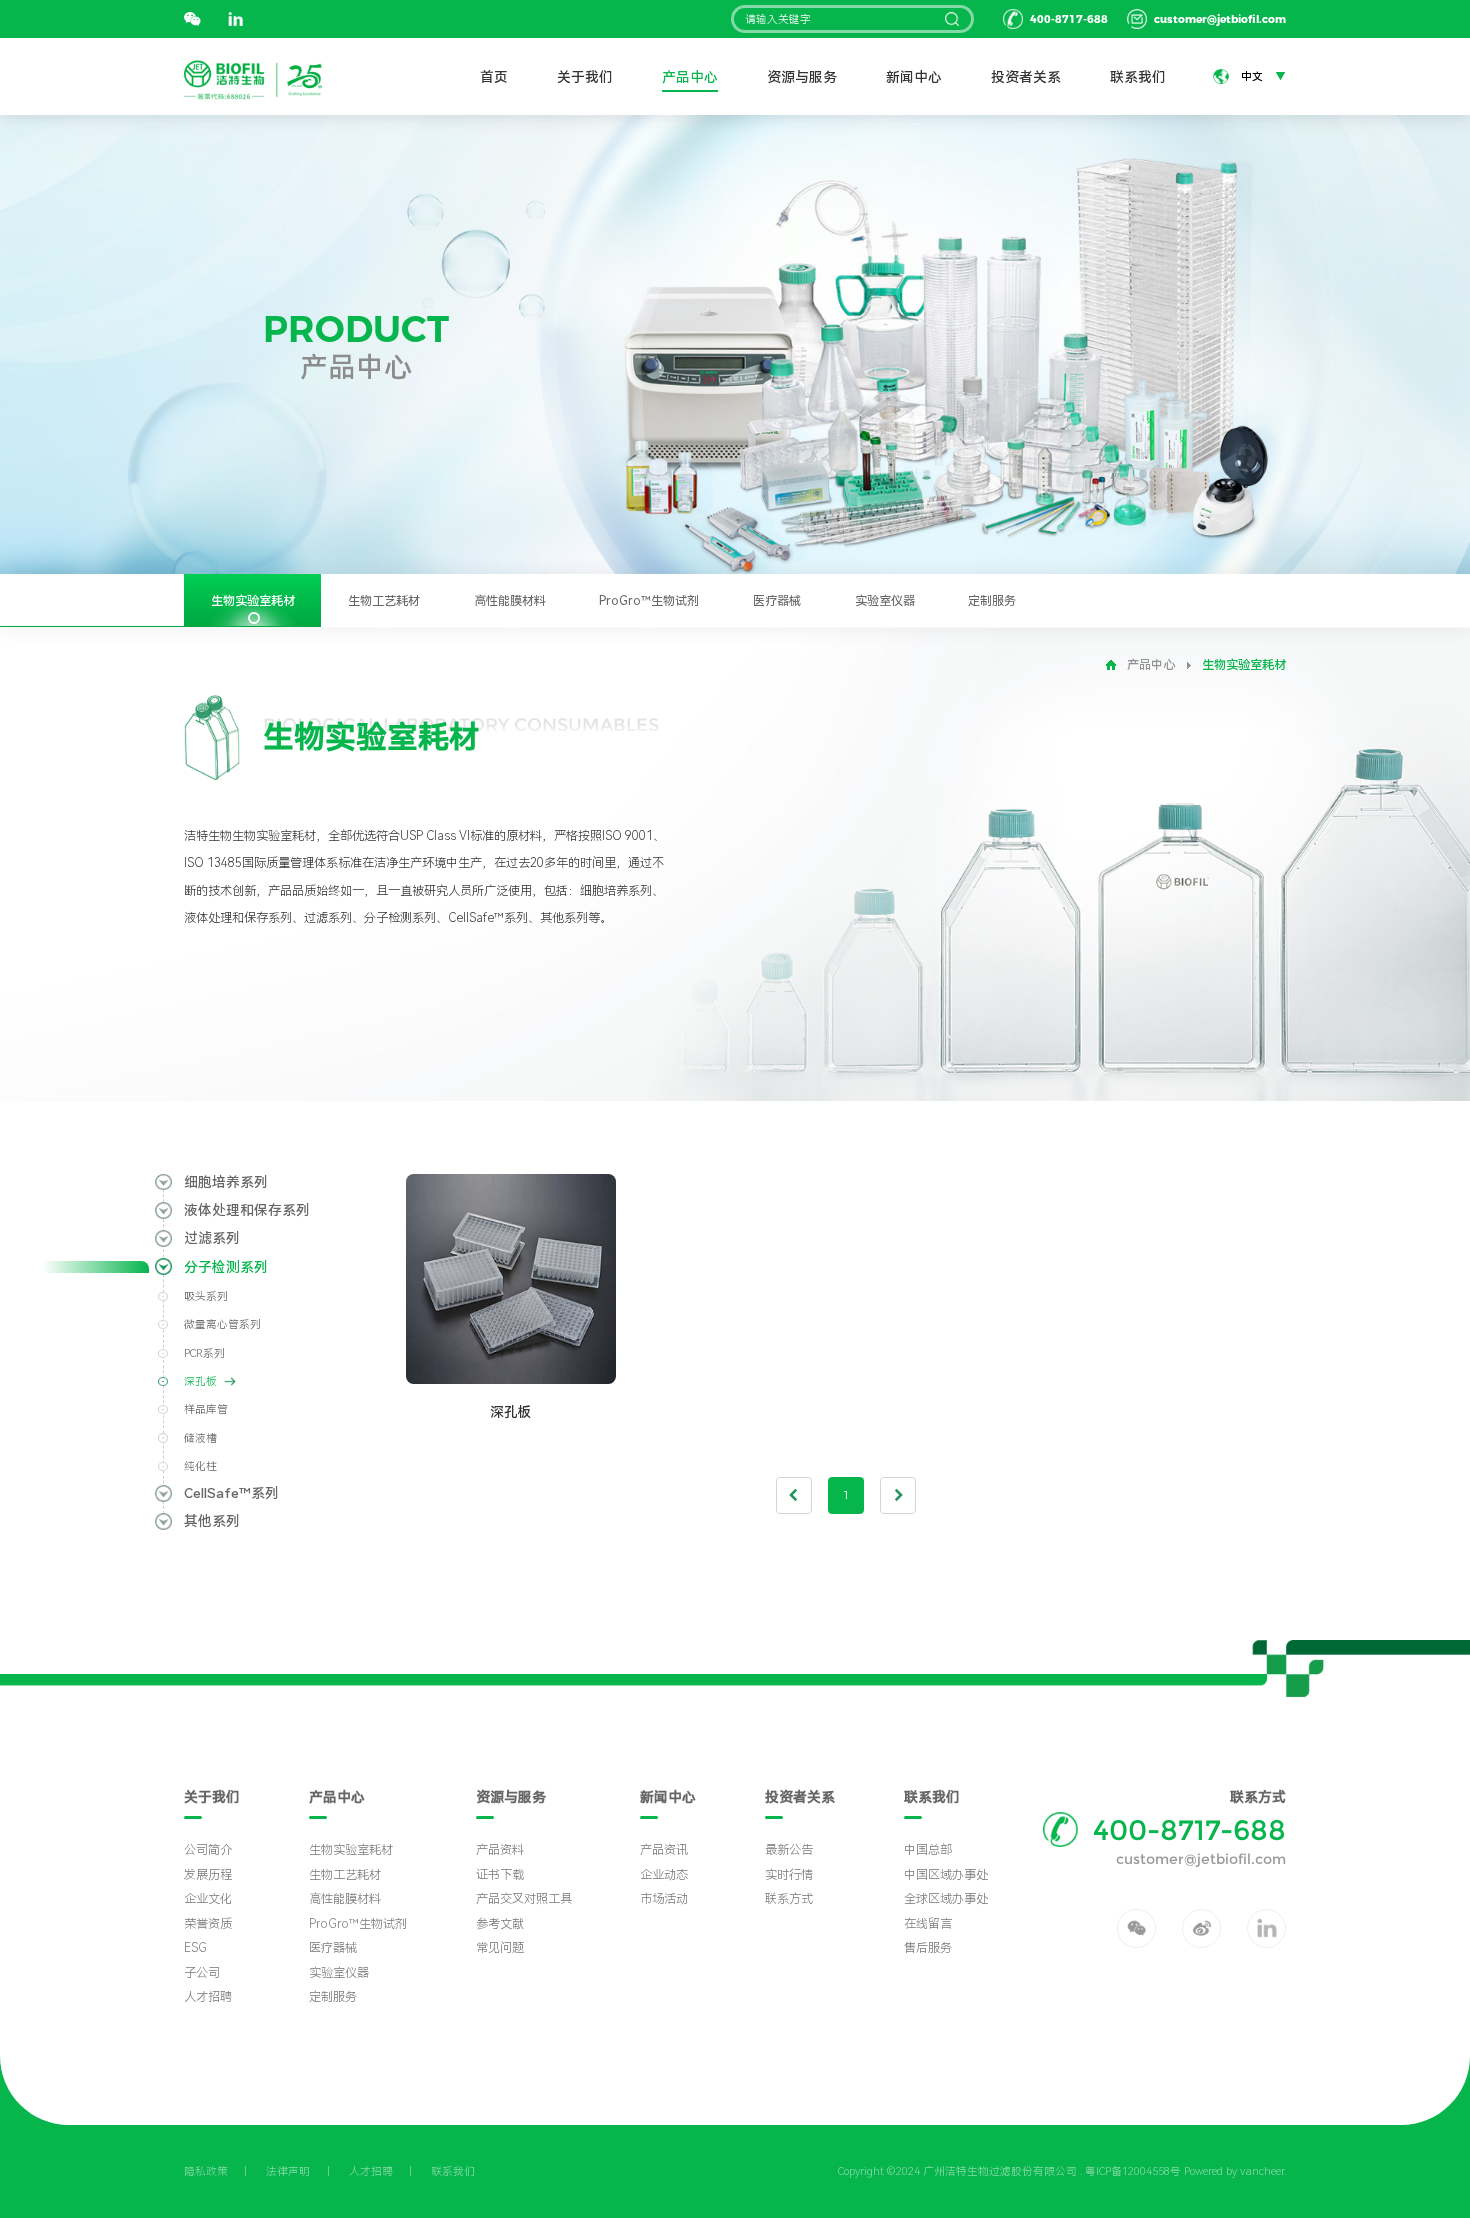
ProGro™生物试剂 (649, 601)
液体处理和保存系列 (247, 1210)
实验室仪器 (885, 601)
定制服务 (992, 601)
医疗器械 (777, 601)
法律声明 (288, 2171)
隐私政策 (206, 2171)
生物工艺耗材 (384, 601)
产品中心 (690, 77)
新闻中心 (914, 77)
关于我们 (585, 77)
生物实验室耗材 (253, 601)
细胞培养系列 (226, 1182)
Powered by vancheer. (1235, 2171)
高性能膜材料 (510, 601)
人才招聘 (371, 2171)
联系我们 (1138, 77)
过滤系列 (212, 1238)
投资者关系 (1026, 77)
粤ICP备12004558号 (1133, 2171)
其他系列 (212, 1521)
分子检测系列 (226, 1267)
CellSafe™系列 (231, 1493)
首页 (494, 77)
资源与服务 (802, 77)
